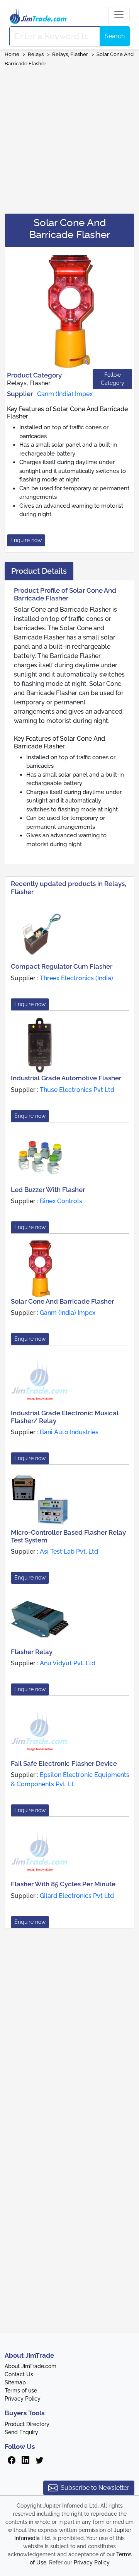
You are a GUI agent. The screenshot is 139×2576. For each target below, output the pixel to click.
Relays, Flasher (70, 54)
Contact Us (19, 2374)
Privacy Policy (23, 2399)
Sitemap (15, 2382)
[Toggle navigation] (119, 15)
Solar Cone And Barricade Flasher (62, 1301)
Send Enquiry (21, 2432)
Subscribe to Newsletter (95, 2488)
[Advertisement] (69, 138)
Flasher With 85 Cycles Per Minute (63, 1884)
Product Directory (27, 2424)
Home (12, 54)
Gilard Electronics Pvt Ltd (77, 1896)
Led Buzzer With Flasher (48, 1190)
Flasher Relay (32, 1652)
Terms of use (21, 2391)
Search (115, 36)
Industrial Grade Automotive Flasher (66, 1078)
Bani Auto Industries (69, 1432)
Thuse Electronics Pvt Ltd (77, 1090)
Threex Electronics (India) (76, 978)
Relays (36, 54)
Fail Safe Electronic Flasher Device (64, 1763)
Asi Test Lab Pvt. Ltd (69, 1552)
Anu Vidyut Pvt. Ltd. (68, 1663)
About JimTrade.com (31, 2366)
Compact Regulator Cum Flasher (62, 966)
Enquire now (26, 540)
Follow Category (113, 379)
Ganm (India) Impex (65, 394)
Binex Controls (61, 1201)
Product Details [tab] (39, 571)
